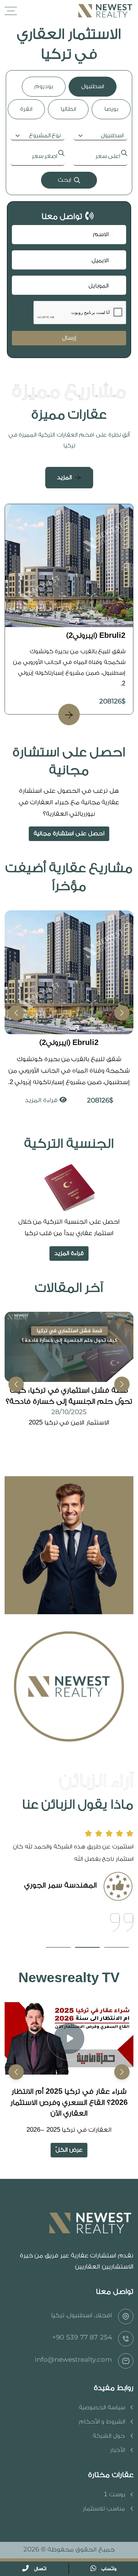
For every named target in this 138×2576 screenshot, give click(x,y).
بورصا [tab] (111, 109)
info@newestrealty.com (73, 2359)
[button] (16, 1013)
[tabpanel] (69, 160)
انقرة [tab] (26, 109)
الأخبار (117, 2450)
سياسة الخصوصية (102, 2408)
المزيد (64, 477)
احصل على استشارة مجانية (69, 834)
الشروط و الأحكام (102, 2422)
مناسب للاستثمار (104, 2509)
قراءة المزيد (42, 1100)
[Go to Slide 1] (117, 1947)
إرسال (69, 338)
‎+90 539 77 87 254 (82, 2337)
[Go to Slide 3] (58, 1947)
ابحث (64, 180)
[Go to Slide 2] (87, 1947)
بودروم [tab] (44, 86)
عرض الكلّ (69, 2150)
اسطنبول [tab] (93, 86)
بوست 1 (114, 2495)
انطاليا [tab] (68, 109)
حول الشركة (109, 2436)
